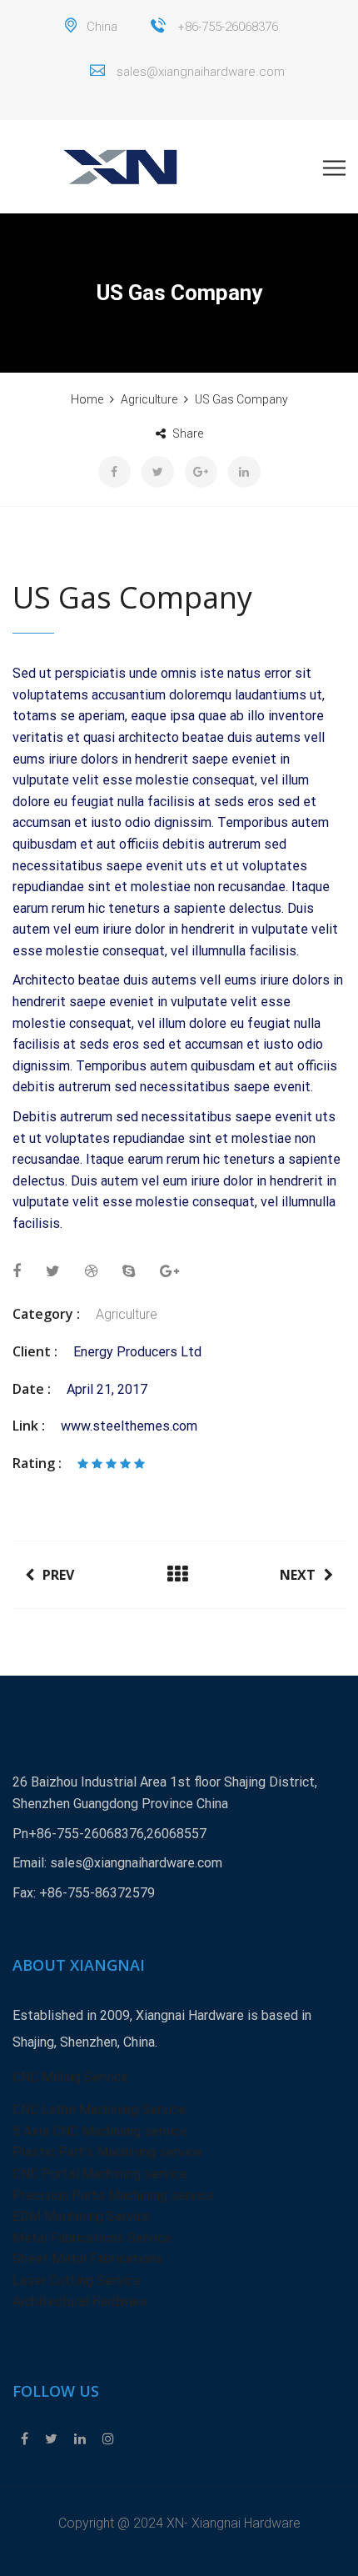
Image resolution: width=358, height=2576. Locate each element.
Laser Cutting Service (77, 2280)
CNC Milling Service (70, 2077)
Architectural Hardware (80, 2301)
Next (298, 1575)
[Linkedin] (80, 2439)
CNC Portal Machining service (100, 2174)
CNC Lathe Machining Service (99, 2110)
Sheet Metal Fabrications (88, 2259)
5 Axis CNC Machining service (100, 2131)
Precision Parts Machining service (113, 2195)
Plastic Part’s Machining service (107, 2152)
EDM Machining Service (82, 2216)
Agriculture (127, 1314)
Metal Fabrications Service (92, 2238)
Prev (58, 1575)
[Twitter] (51, 2439)
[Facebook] (25, 2439)
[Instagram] (104, 2439)
